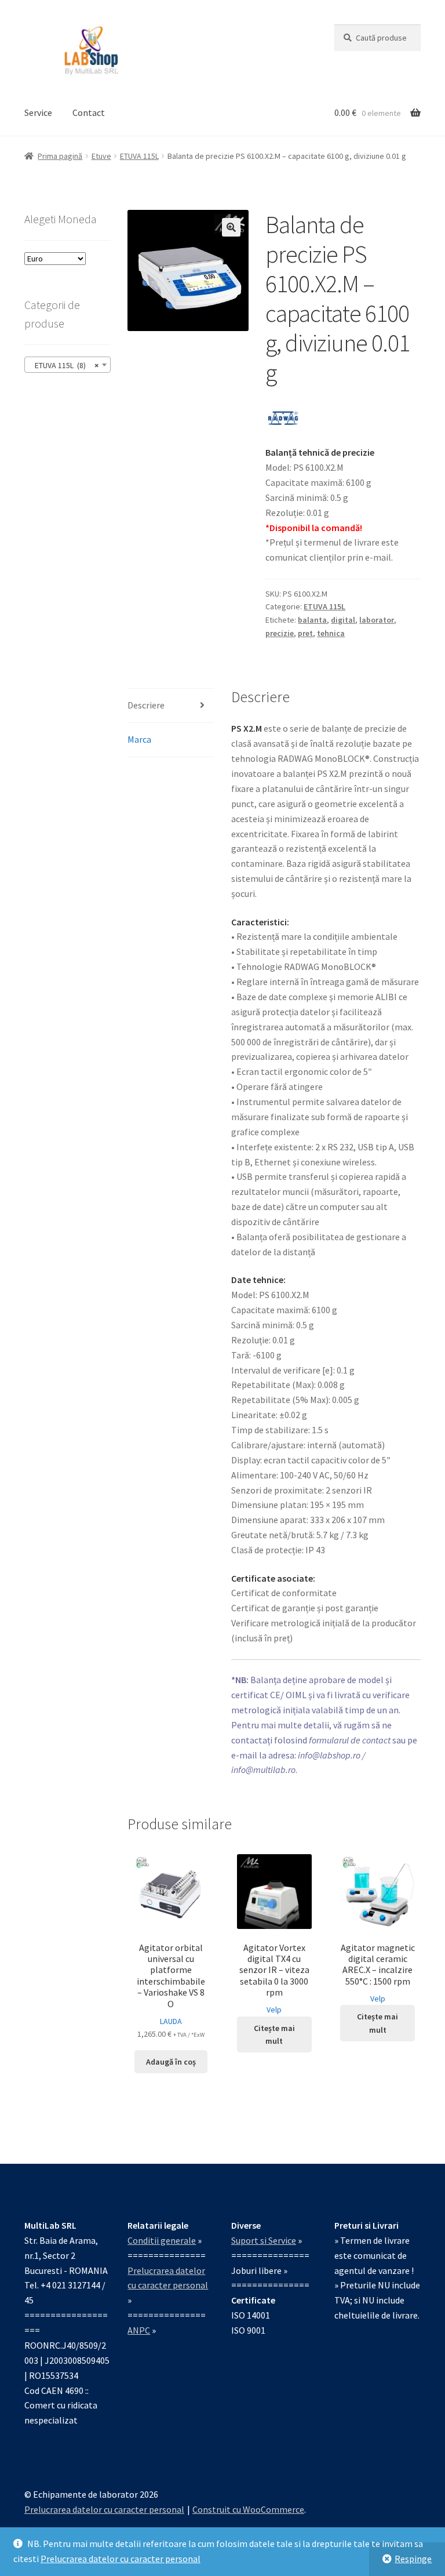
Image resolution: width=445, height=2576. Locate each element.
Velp (274, 2010)
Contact (89, 112)
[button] (231, 227)
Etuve (101, 156)
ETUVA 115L (139, 156)
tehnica (331, 633)
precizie (280, 633)
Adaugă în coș (171, 2062)
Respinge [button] (413, 2559)
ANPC (139, 2330)
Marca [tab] (139, 739)
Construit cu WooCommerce (248, 2509)
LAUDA (171, 2021)
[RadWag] (283, 418)
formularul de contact (350, 1740)
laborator (377, 620)
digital (343, 620)
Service (38, 112)
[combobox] (68, 365)
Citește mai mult (274, 2035)
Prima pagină (60, 156)
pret (305, 633)
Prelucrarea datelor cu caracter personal (121, 2559)
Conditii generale (162, 2240)
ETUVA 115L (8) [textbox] (64, 365)
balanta (312, 620)
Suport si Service (264, 2240)
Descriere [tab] (146, 705)
